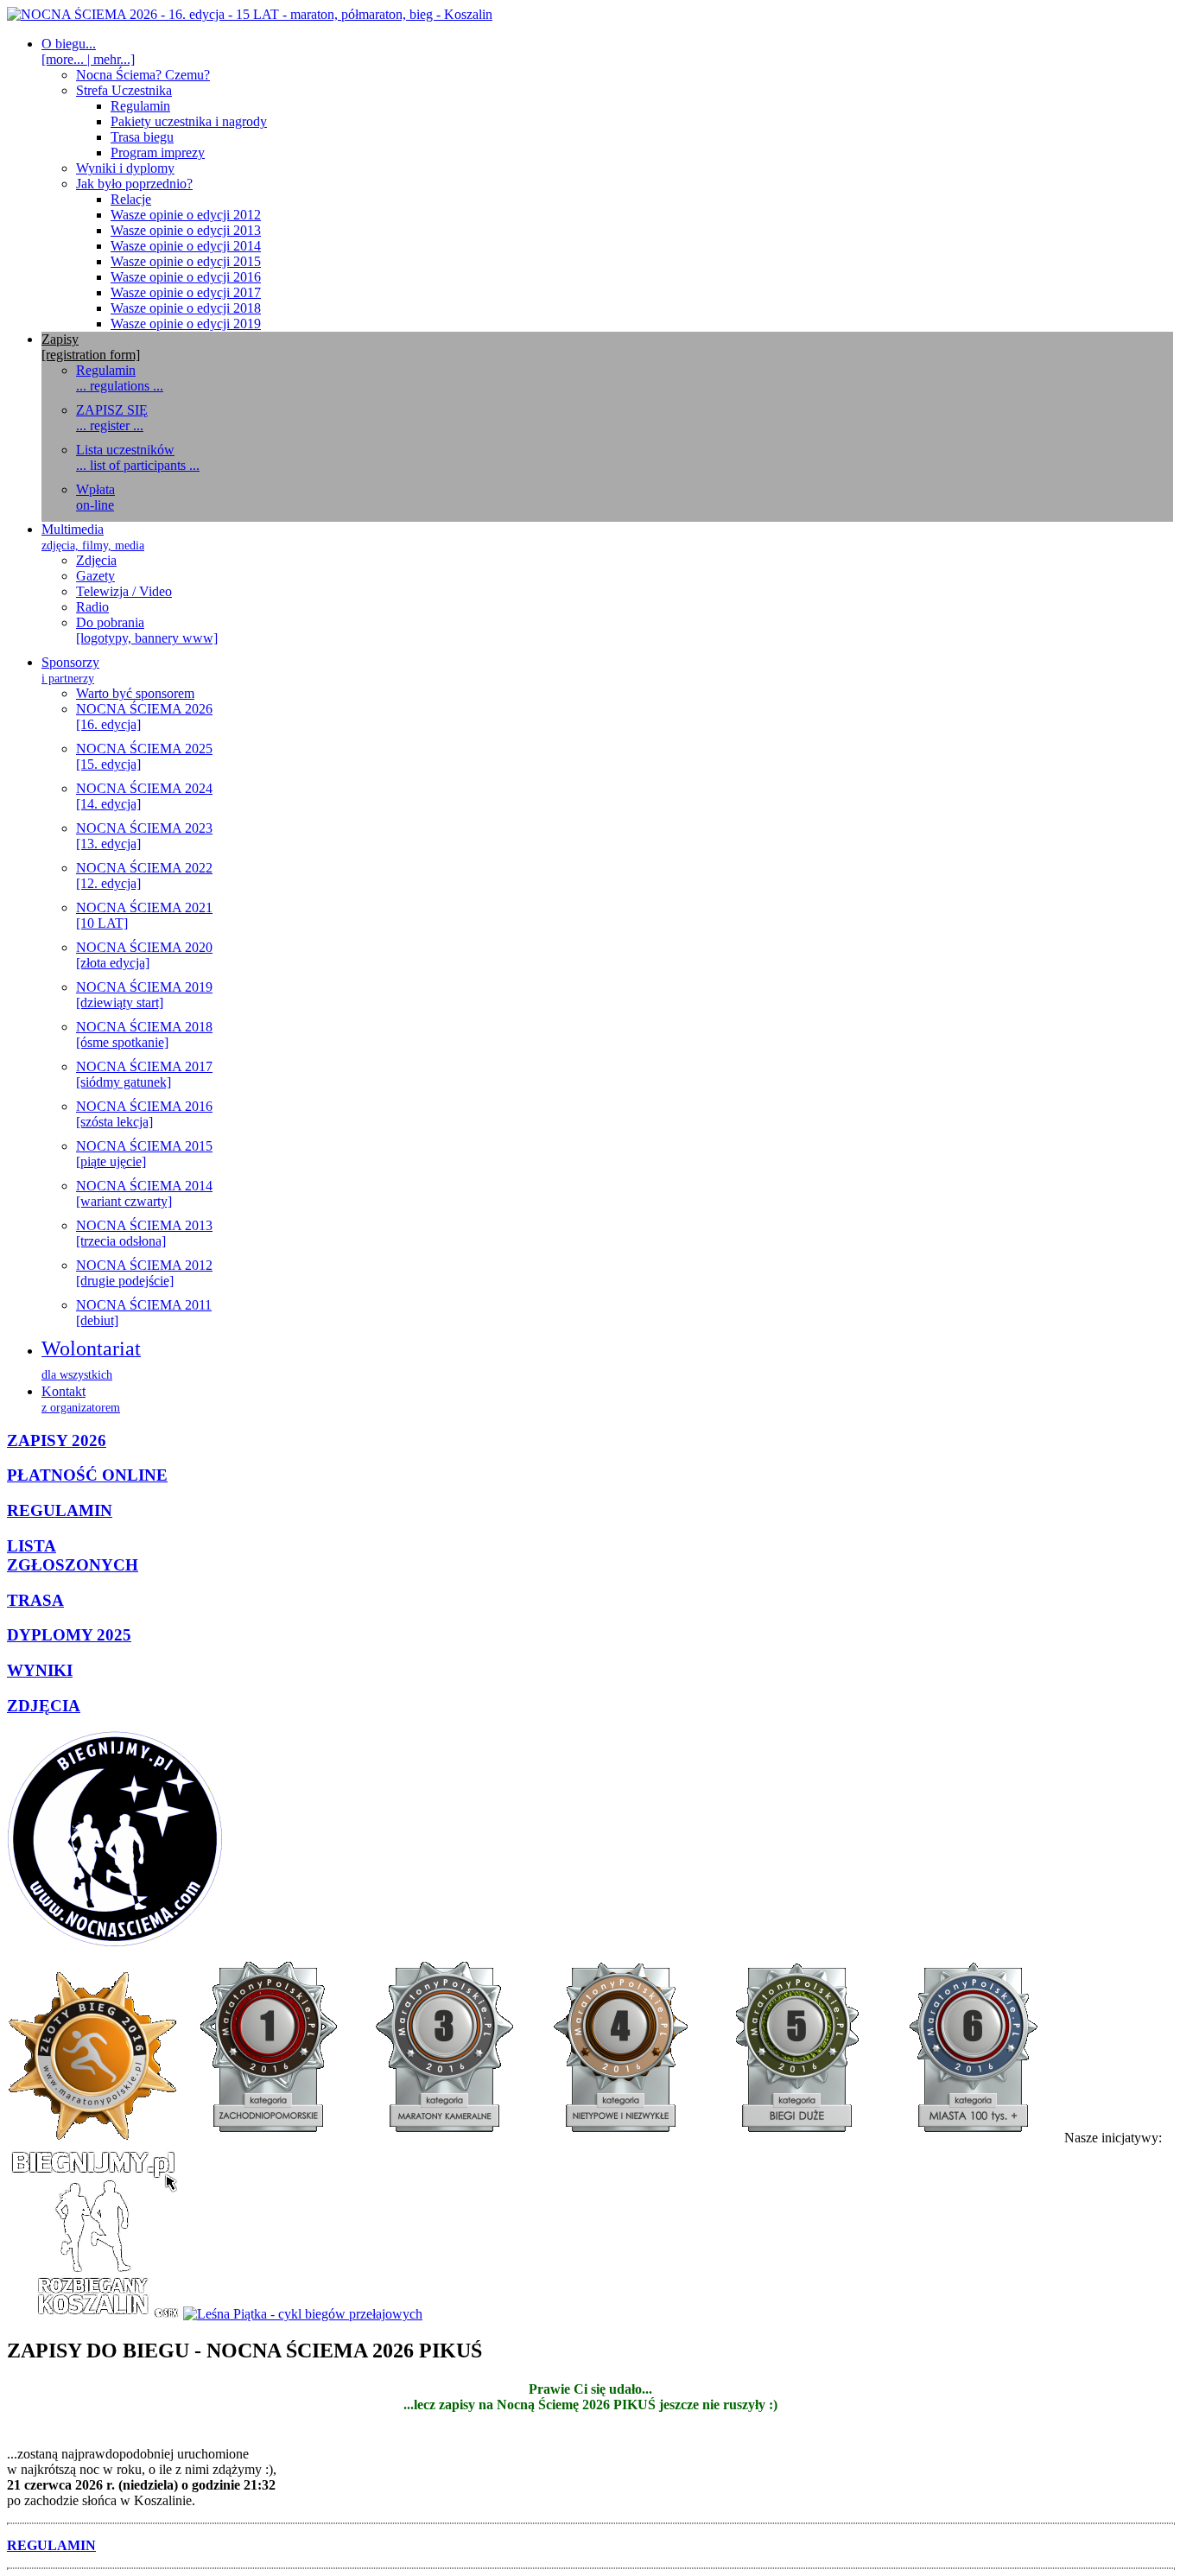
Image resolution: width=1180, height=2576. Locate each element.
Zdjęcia (96, 560)
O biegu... (88, 51)
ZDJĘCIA (44, 1706)
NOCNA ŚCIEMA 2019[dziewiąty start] (144, 995)
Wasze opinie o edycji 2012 (186, 215)
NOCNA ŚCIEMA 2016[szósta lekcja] (144, 1114)
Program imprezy (158, 152)
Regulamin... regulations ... (120, 378)
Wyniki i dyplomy (125, 168)
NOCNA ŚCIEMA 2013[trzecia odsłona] (144, 1233)
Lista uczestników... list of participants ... (138, 457)
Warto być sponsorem (135, 693)
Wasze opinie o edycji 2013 (186, 230)
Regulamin (140, 106)
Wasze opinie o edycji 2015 (186, 261)
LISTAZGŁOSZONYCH (73, 1555)
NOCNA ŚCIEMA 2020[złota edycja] (144, 955)
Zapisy (91, 347)
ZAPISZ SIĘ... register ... (112, 418)
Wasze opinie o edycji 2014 (186, 246)
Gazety (95, 576)
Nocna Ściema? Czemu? (143, 75)
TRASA (35, 1600)
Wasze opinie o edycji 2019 (186, 324)
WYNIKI (40, 1670)
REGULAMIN (60, 1510)
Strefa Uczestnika (124, 90)
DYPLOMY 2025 (69, 1635)
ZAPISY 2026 (57, 1440)
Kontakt (81, 1399)
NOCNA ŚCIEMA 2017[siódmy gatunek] (144, 1074)
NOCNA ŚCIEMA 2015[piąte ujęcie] (144, 1154)
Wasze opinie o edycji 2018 (186, 308)
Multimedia (93, 537)
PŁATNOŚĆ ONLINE (87, 1475)
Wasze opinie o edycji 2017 (186, 292)
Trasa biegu (142, 137)
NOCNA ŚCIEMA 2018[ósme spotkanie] (144, 1034)
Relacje (131, 199)
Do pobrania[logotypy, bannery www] (147, 630)
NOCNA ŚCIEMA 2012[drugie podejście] (144, 1273)
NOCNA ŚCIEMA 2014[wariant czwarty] (144, 1193)
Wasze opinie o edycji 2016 (186, 277)
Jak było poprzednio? (134, 184)
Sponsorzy (70, 670)
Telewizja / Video (124, 591)
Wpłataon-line (95, 497)
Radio (92, 607)
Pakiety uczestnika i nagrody (189, 121)
